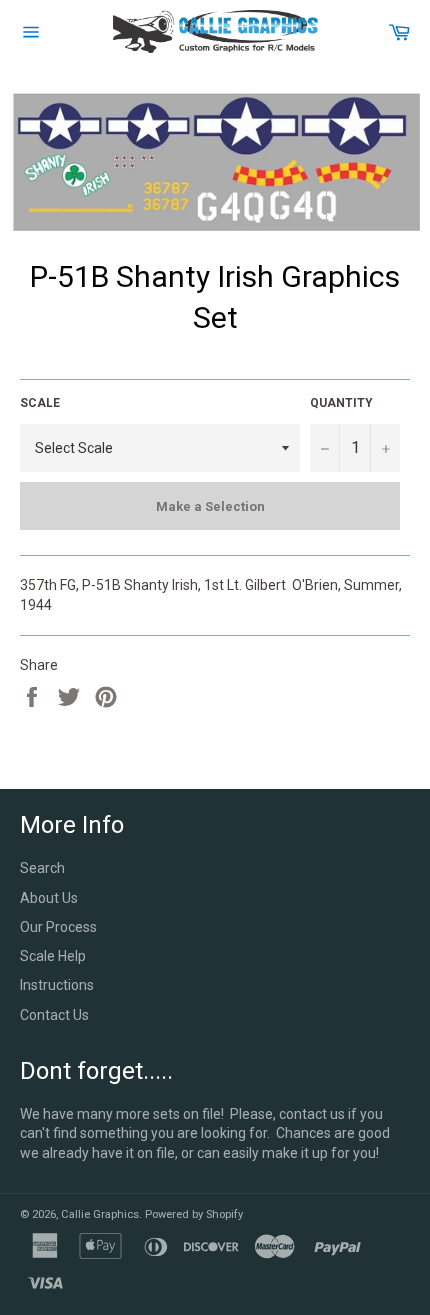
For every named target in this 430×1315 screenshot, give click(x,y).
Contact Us (54, 1015)
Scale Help (53, 956)
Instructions (57, 985)
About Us (49, 898)
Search (42, 868)
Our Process (58, 927)
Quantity (341, 403)
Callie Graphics (100, 1214)
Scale (40, 403)
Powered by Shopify (194, 1214)
